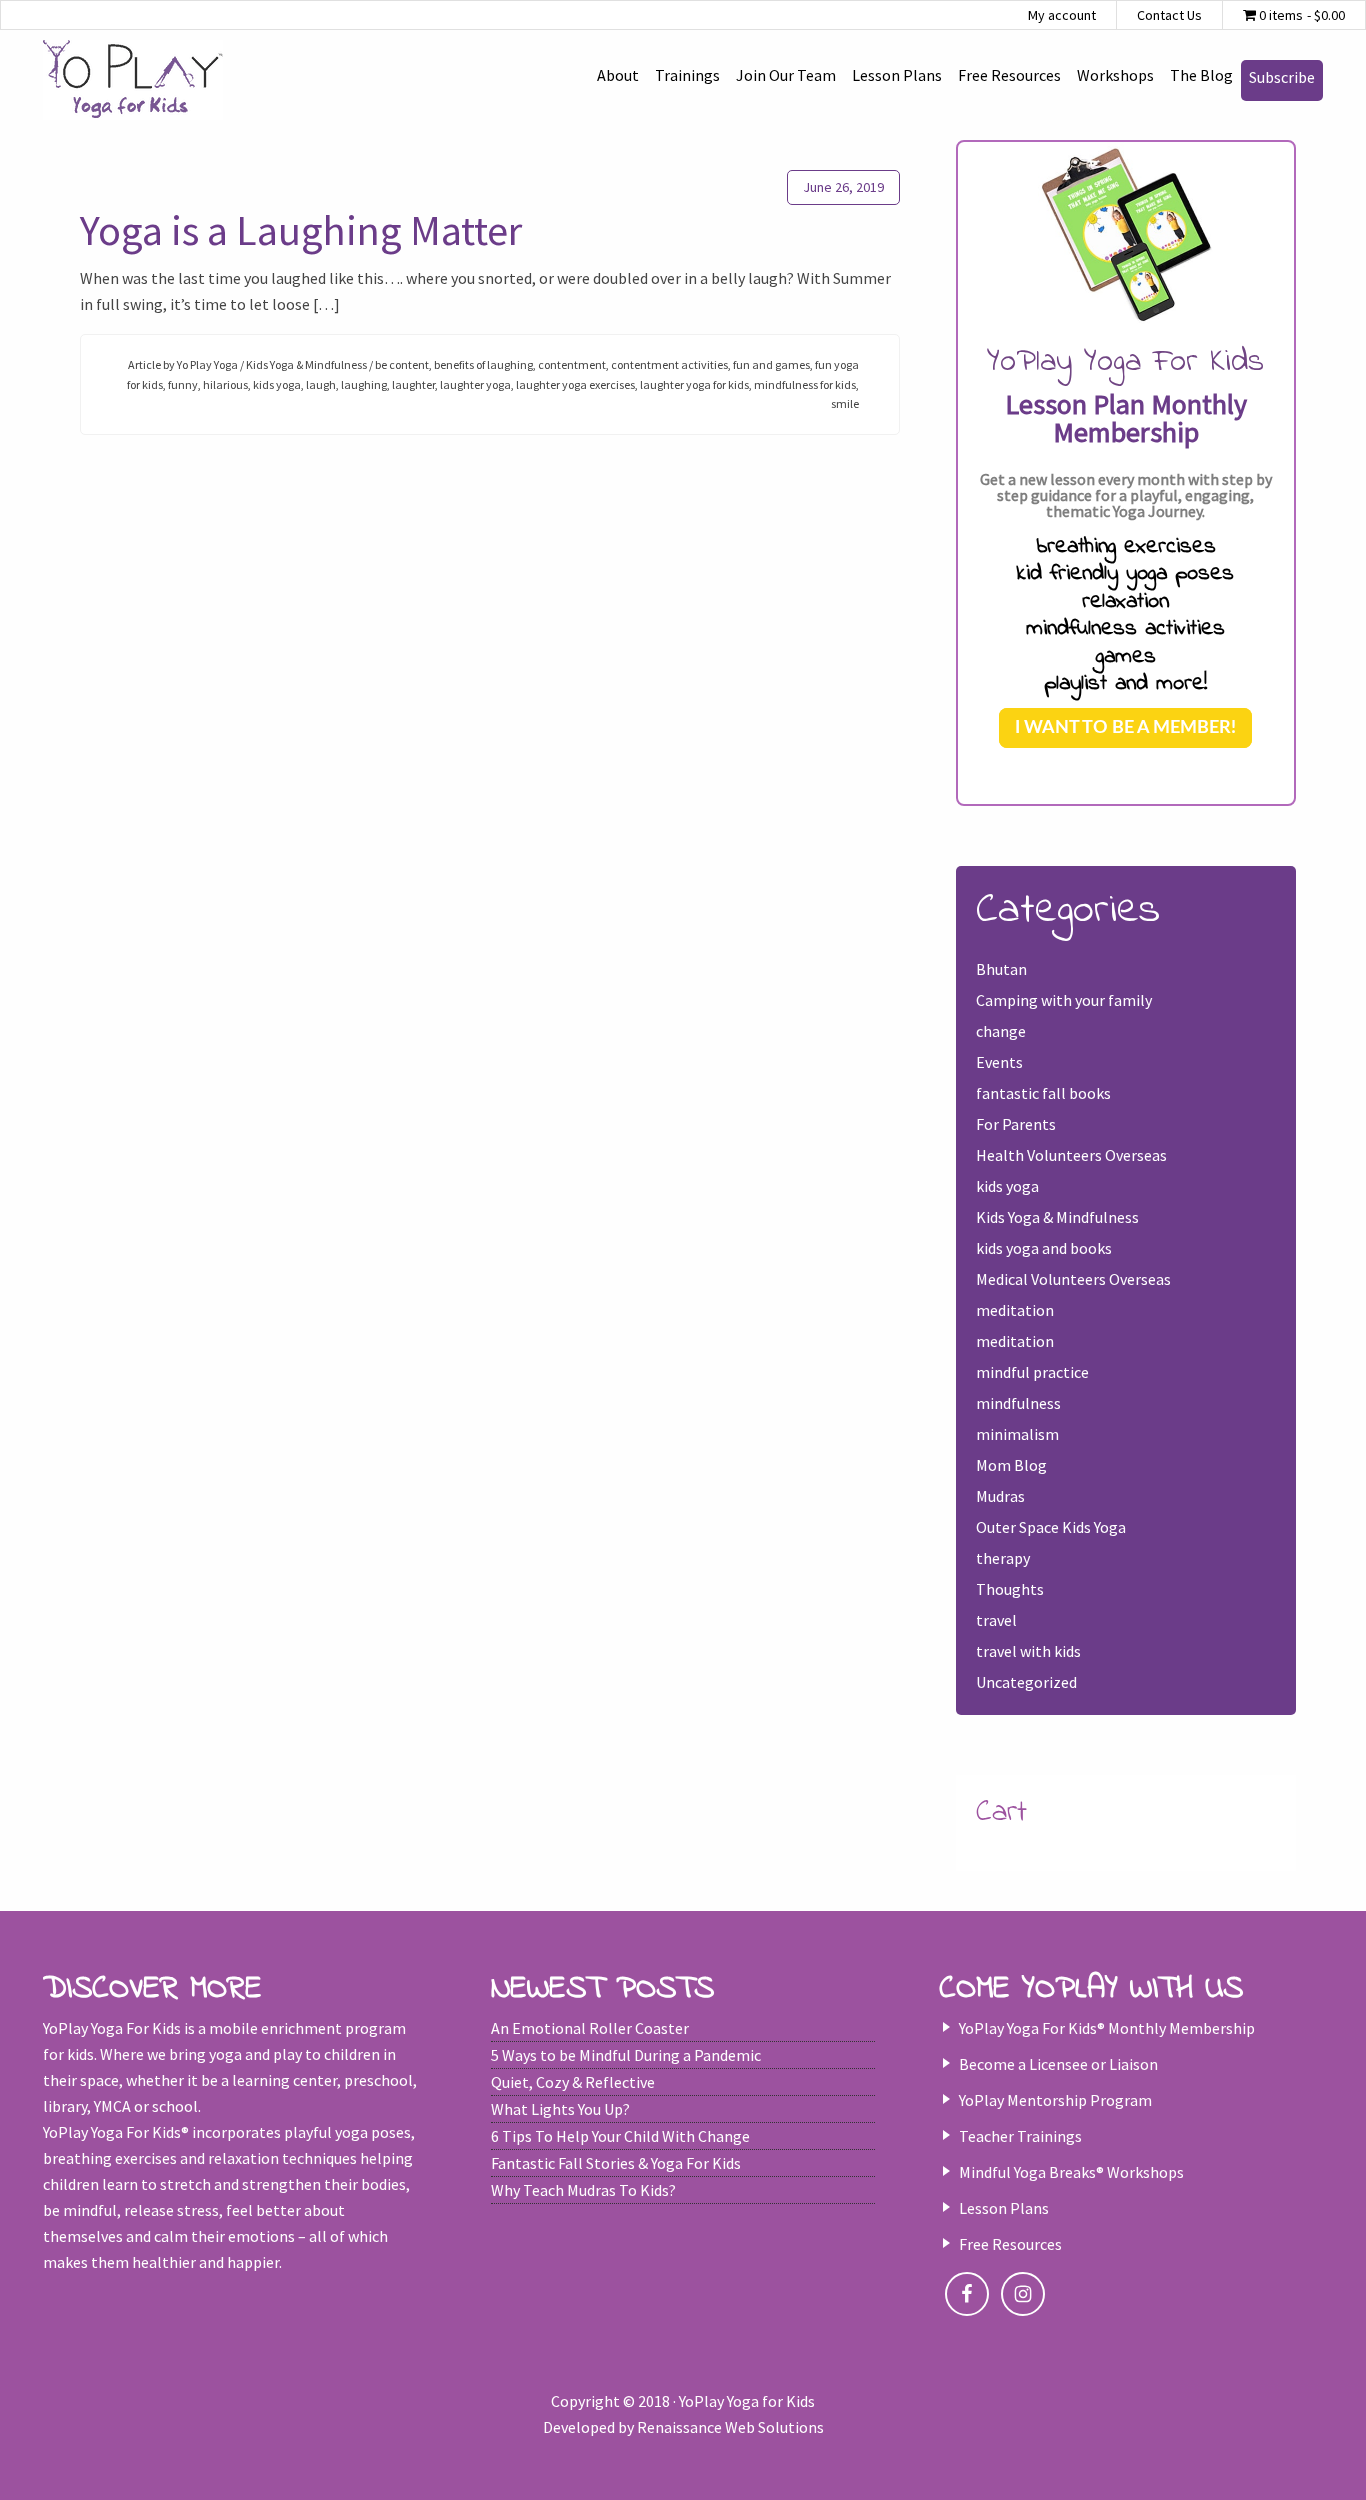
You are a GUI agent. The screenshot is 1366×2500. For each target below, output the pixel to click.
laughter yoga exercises (575, 384)
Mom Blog (1011, 1465)
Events (999, 1062)
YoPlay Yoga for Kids (133, 80)
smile (845, 403)
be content (402, 364)
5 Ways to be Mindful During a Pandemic (626, 2055)
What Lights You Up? (560, 2109)
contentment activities (669, 364)
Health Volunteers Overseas (1071, 1155)
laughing (364, 384)
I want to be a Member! (1125, 728)
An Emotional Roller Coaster (590, 2028)
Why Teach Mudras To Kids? (583, 2190)
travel (996, 1620)
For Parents (1016, 1124)
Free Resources (1010, 2244)
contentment (572, 364)
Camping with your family (1064, 1000)
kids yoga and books (1044, 1248)
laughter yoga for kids (694, 384)
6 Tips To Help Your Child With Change (620, 2136)
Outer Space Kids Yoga (1051, 1527)
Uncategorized (1026, 1682)
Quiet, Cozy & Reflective (573, 2082)
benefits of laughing (483, 364)
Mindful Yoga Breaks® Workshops (1071, 2172)
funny (183, 384)
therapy (1003, 1558)
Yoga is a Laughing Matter (301, 230)
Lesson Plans (1004, 2208)
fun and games (771, 364)
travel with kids (1028, 1651)
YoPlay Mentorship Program (1055, 2100)
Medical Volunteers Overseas (1073, 1279)
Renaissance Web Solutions (730, 2427)
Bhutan (1001, 969)
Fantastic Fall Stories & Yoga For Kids (616, 2163)
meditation (1015, 1310)
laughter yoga (475, 384)
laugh (321, 384)
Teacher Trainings (1020, 2136)
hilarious (225, 384)
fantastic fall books (1043, 1093)
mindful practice (1032, 1372)
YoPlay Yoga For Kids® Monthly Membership (1107, 2028)
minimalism (1017, 1434)
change (1001, 1031)
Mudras (1000, 1496)
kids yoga (277, 384)
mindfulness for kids (805, 384)
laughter (413, 384)
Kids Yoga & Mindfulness (306, 364)
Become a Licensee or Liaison (1058, 2064)
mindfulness (1018, 1403)
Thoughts (1010, 1589)
